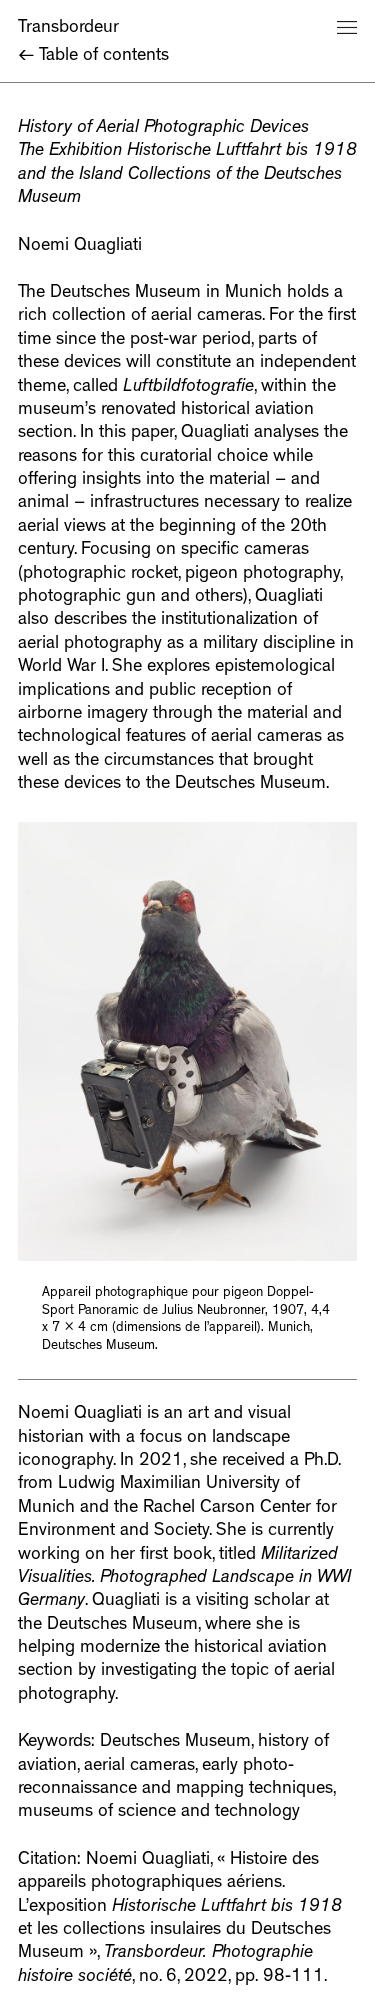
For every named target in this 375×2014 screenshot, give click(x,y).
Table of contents (93, 57)
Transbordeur (68, 29)
